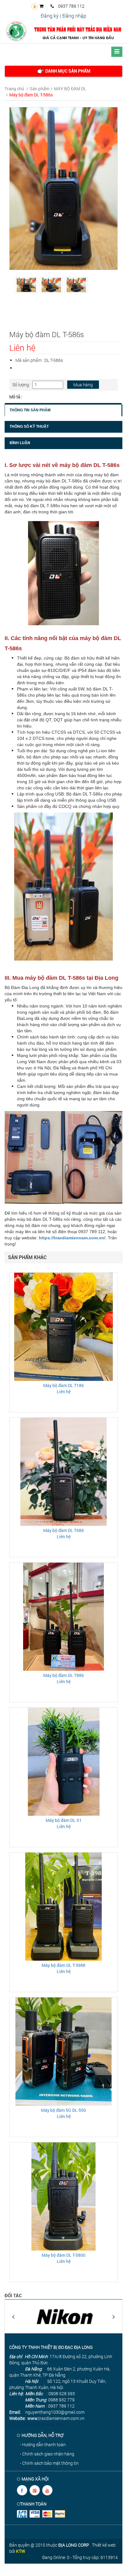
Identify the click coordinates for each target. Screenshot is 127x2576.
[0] (43, 6)
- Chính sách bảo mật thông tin (49, 2463)
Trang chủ (14, 89)
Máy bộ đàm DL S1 (64, 1820)
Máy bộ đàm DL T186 (63, 1385)
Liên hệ (64, 1392)
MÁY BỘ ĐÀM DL (70, 89)
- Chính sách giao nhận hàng (47, 2454)
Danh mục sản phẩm (67, 71)
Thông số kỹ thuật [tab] (29, 427)
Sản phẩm (39, 89)
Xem (63, 1326)
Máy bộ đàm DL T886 (63, 1675)
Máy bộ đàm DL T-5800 (63, 2255)
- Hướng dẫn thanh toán (43, 2444)
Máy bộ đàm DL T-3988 (63, 1965)
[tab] (63, 71)
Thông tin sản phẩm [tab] (30, 410)
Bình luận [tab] (20, 443)
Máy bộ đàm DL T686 (63, 1530)
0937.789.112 (71, 6)
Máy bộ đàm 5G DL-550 (63, 2110)
